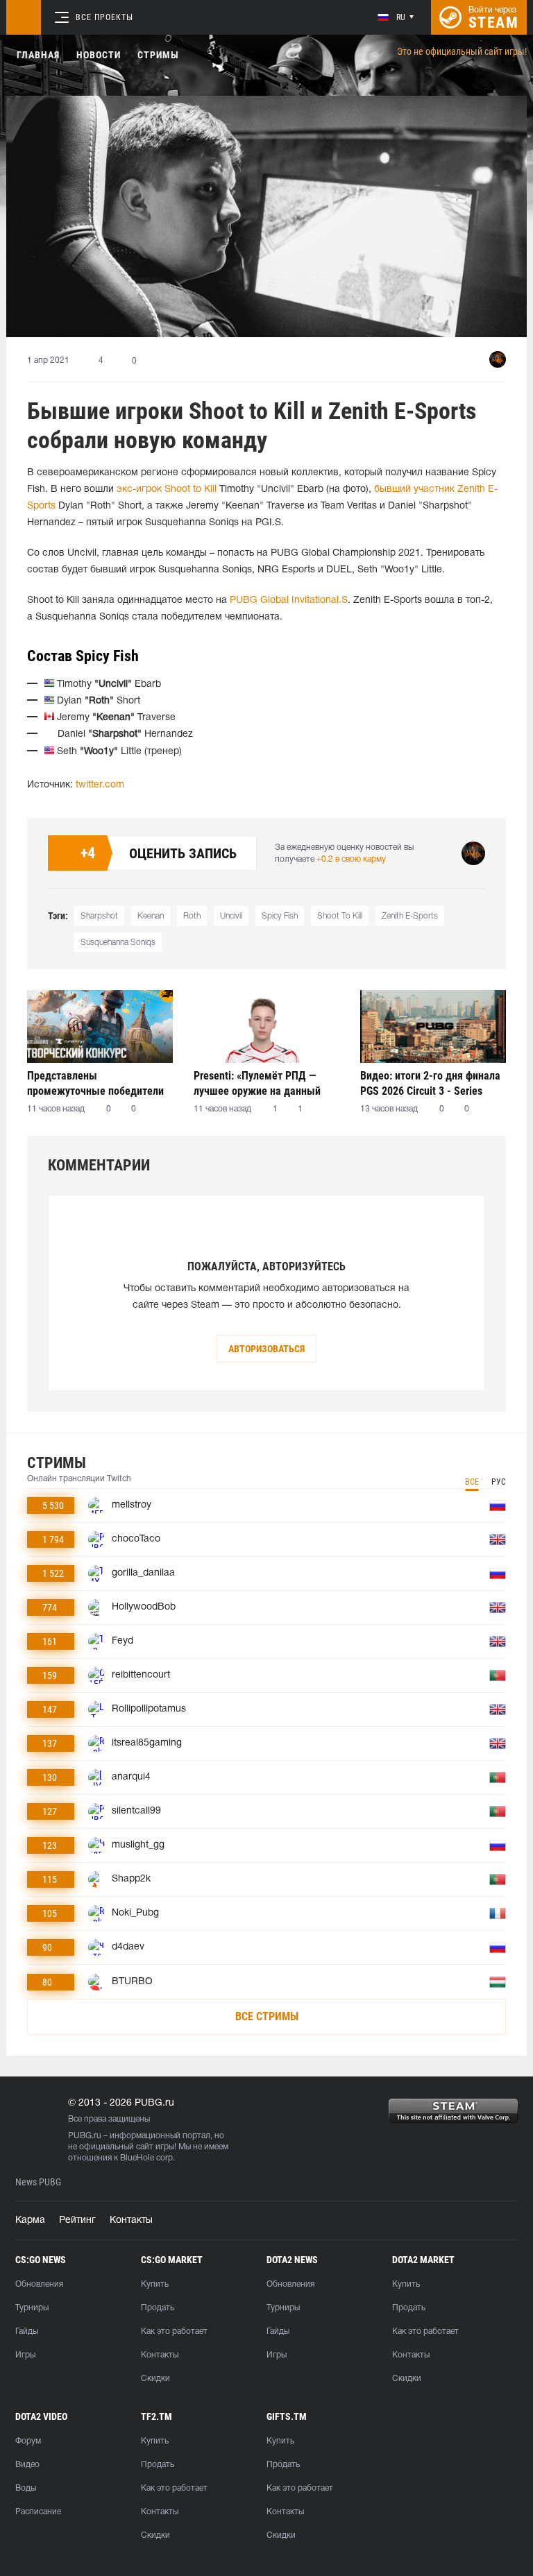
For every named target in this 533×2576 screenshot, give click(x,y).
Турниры (32, 2308)
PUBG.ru (85, 2136)
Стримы (158, 55)
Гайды (27, 2331)
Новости (99, 55)
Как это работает (174, 2331)
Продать (158, 2308)
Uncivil (231, 916)
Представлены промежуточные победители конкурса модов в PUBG (95, 1083)
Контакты (131, 2220)
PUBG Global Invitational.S (289, 600)
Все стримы (267, 2016)
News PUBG (38, 2182)
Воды (26, 2488)
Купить (155, 2284)
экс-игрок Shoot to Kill (167, 489)
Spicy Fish (280, 916)
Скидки (155, 2379)
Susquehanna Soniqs (118, 942)
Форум (28, 2441)
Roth (192, 916)
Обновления (39, 2284)
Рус (499, 1482)
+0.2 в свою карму (351, 859)
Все (472, 1482)
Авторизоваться (266, 1349)
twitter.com (100, 785)
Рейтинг (77, 2220)
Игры (25, 2355)
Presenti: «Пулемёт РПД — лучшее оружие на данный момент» (257, 1083)
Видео (27, 2465)
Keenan (151, 916)
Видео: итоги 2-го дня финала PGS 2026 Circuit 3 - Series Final (430, 1083)
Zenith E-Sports (410, 916)
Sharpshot (99, 916)
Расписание (38, 2512)
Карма (30, 2220)
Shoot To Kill (340, 916)
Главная (38, 55)
